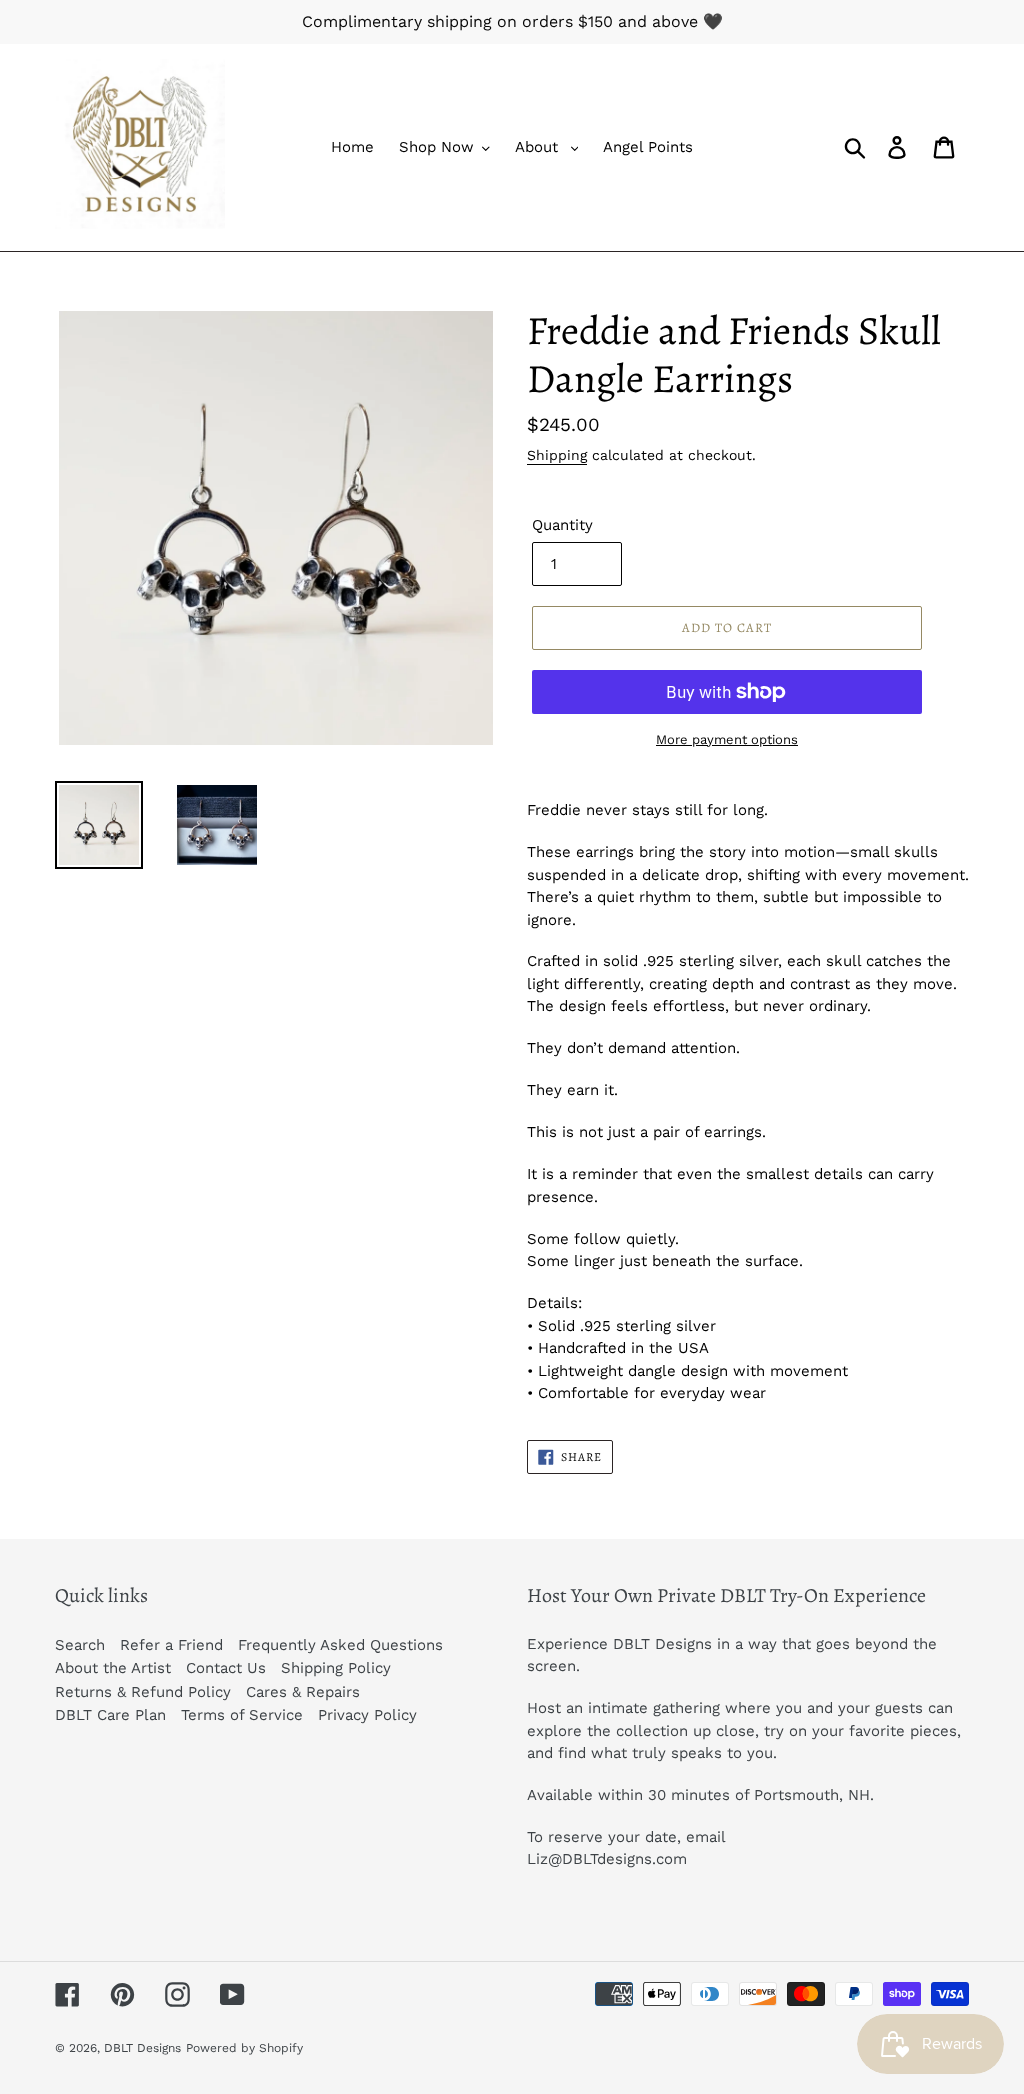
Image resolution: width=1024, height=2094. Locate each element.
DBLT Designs (142, 2048)
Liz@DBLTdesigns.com (607, 1859)
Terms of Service (242, 1715)
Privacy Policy (367, 1715)
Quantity (562, 525)
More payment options (727, 739)
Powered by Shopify (244, 2048)
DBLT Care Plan (110, 1715)
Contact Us (226, 1668)
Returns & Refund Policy (143, 1692)
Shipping (557, 455)
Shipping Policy (336, 1668)
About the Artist (113, 1668)
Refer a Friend (171, 1645)
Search (80, 1645)
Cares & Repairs (303, 1692)
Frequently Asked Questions (340, 1645)
